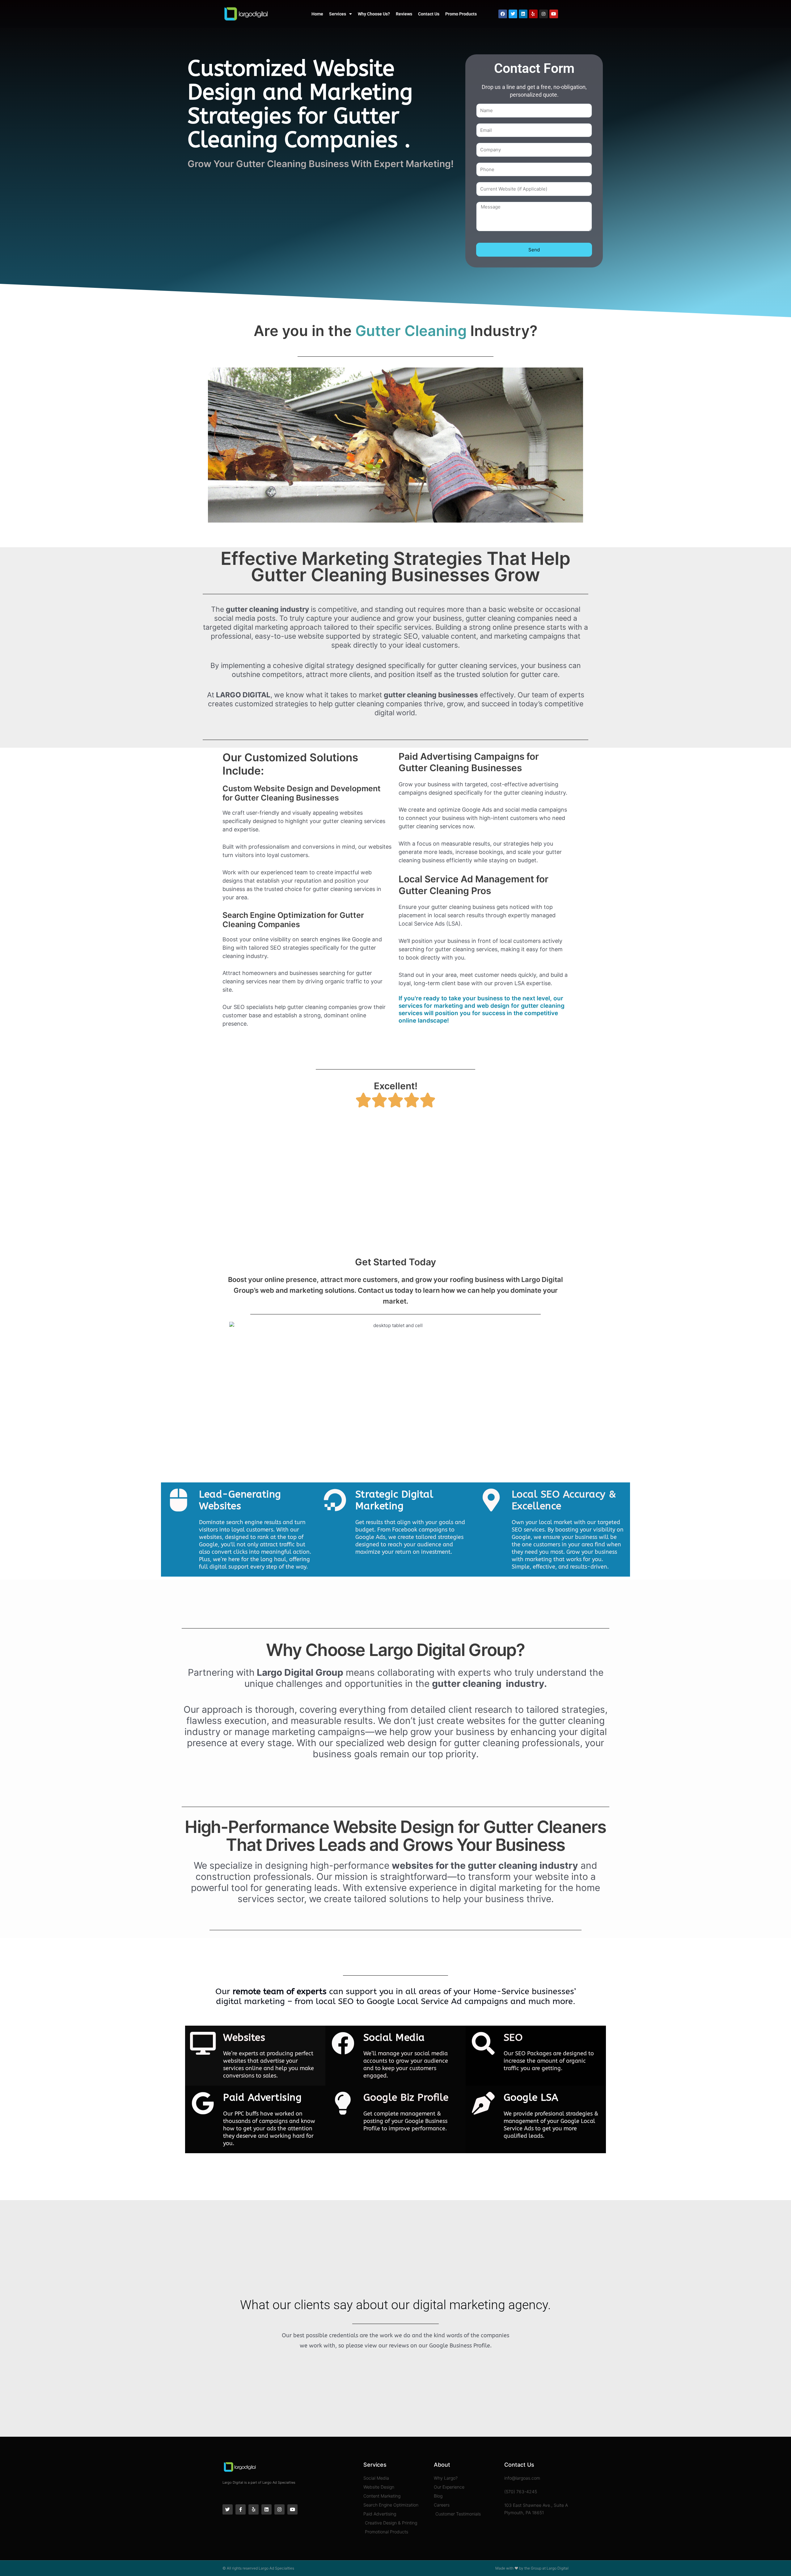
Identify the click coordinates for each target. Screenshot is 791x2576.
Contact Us (429, 14)
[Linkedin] (523, 14)
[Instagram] (544, 14)
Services (338, 14)
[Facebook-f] (241, 2509)
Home (317, 14)
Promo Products (461, 14)
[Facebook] (503, 14)
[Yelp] (533, 14)
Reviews (404, 14)
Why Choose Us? (374, 14)
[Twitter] (513, 14)
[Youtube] (554, 14)
